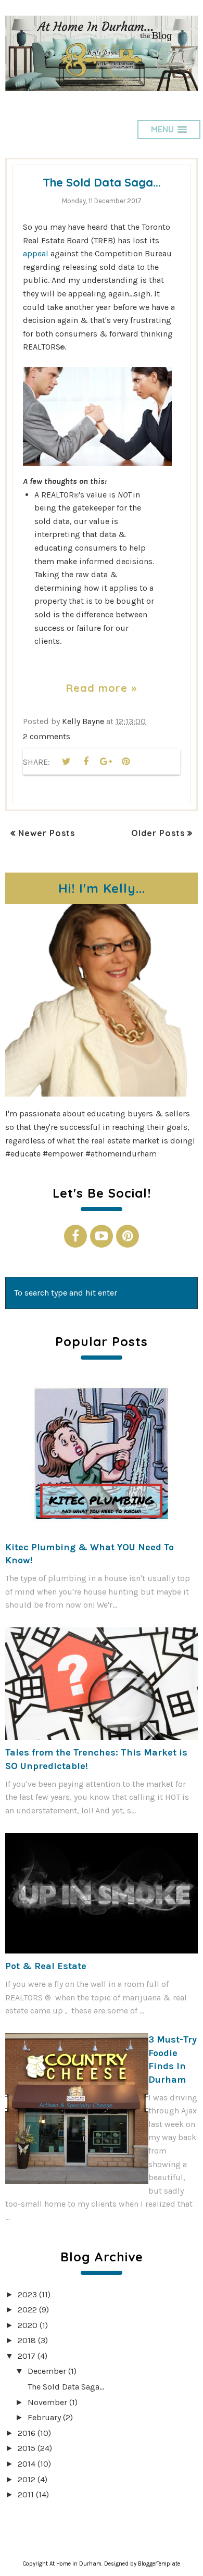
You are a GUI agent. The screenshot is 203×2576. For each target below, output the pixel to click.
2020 (28, 2325)
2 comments (47, 736)
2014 (27, 2464)
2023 (27, 2294)
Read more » (102, 688)
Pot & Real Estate (46, 1966)
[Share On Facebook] (86, 762)
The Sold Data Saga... (102, 182)
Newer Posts (47, 833)
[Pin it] (125, 762)
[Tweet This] (66, 762)
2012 (27, 2479)
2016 (27, 2433)
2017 (27, 2356)
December (47, 2371)
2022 (27, 2310)
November (47, 2402)
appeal (37, 253)
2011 (26, 2494)
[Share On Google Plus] (106, 762)
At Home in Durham (75, 2564)
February (44, 2417)
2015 (27, 2448)
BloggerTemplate (159, 2564)
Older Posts (158, 833)
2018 (27, 2340)
